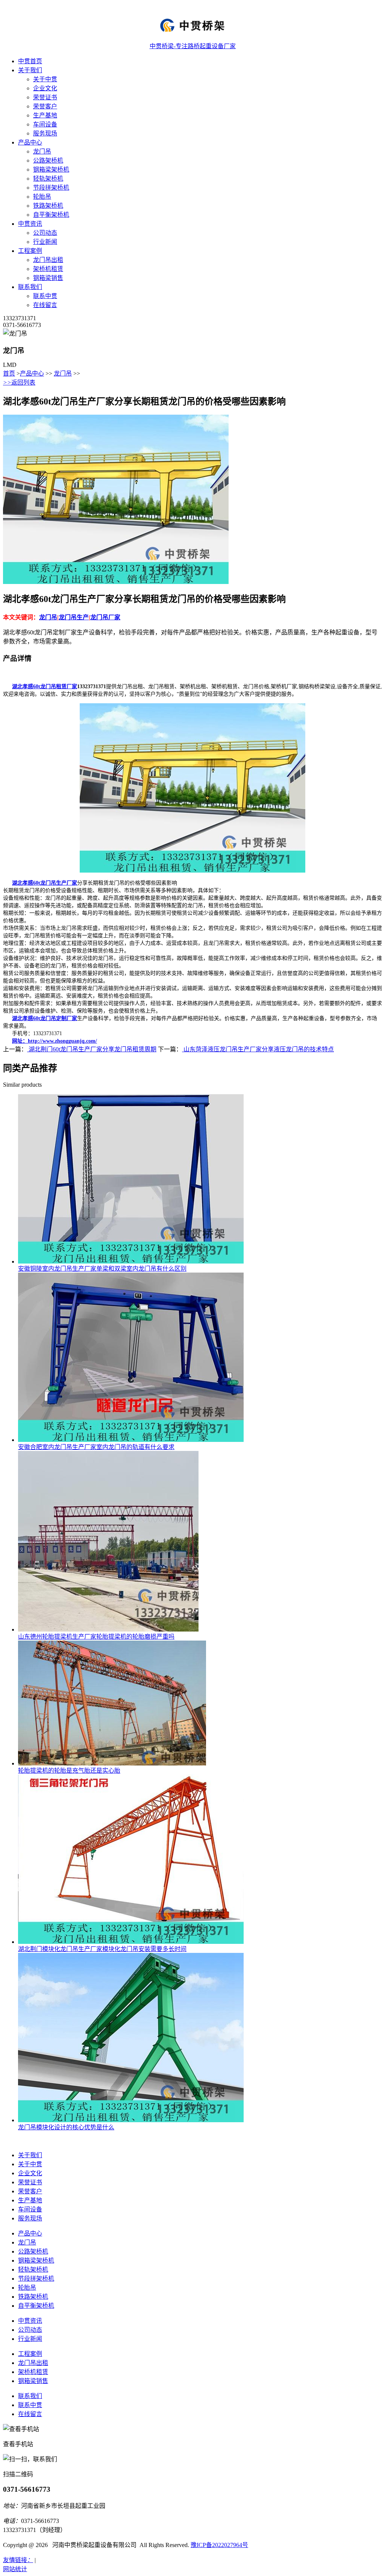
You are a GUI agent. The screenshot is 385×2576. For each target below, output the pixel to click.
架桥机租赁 (48, 269)
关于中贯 (45, 79)
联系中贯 (45, 296)
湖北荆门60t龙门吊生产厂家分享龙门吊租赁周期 (92, 1049)
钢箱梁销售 (48, 278)
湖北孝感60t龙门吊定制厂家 (45, 1018)
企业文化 (45, 88)
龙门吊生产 (74, 617)
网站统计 (15, 2569)
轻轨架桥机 (48, 179)
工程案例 (30, 251)
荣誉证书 (45, 97)
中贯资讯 (30, 224)
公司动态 (45, 233)
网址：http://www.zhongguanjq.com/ (55, 1041)
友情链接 (18, 2560)
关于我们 (30, 70)
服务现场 (45, 133)
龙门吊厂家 (105, 617)
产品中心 (30, 142)
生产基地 (45, 115)
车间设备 (45, 124)
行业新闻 (45, 242)
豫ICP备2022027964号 (219, 2545)
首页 (9, 373)
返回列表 (19, 382)
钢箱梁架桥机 (51, 170)
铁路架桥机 (48, 206)
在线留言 (45, 305)
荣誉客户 (45, 106)
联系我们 (30, 287)
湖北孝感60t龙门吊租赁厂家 (45, 687)
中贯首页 (30, 61)
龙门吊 (42, 151)
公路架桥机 (48, 160)
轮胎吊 (42, 197)
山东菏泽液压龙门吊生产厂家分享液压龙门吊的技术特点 (258, 1049)
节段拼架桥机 (51, 188)
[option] (153, 499)
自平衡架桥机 (51, 215)
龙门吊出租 (48, 260)
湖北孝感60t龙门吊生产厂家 (45, 883)
